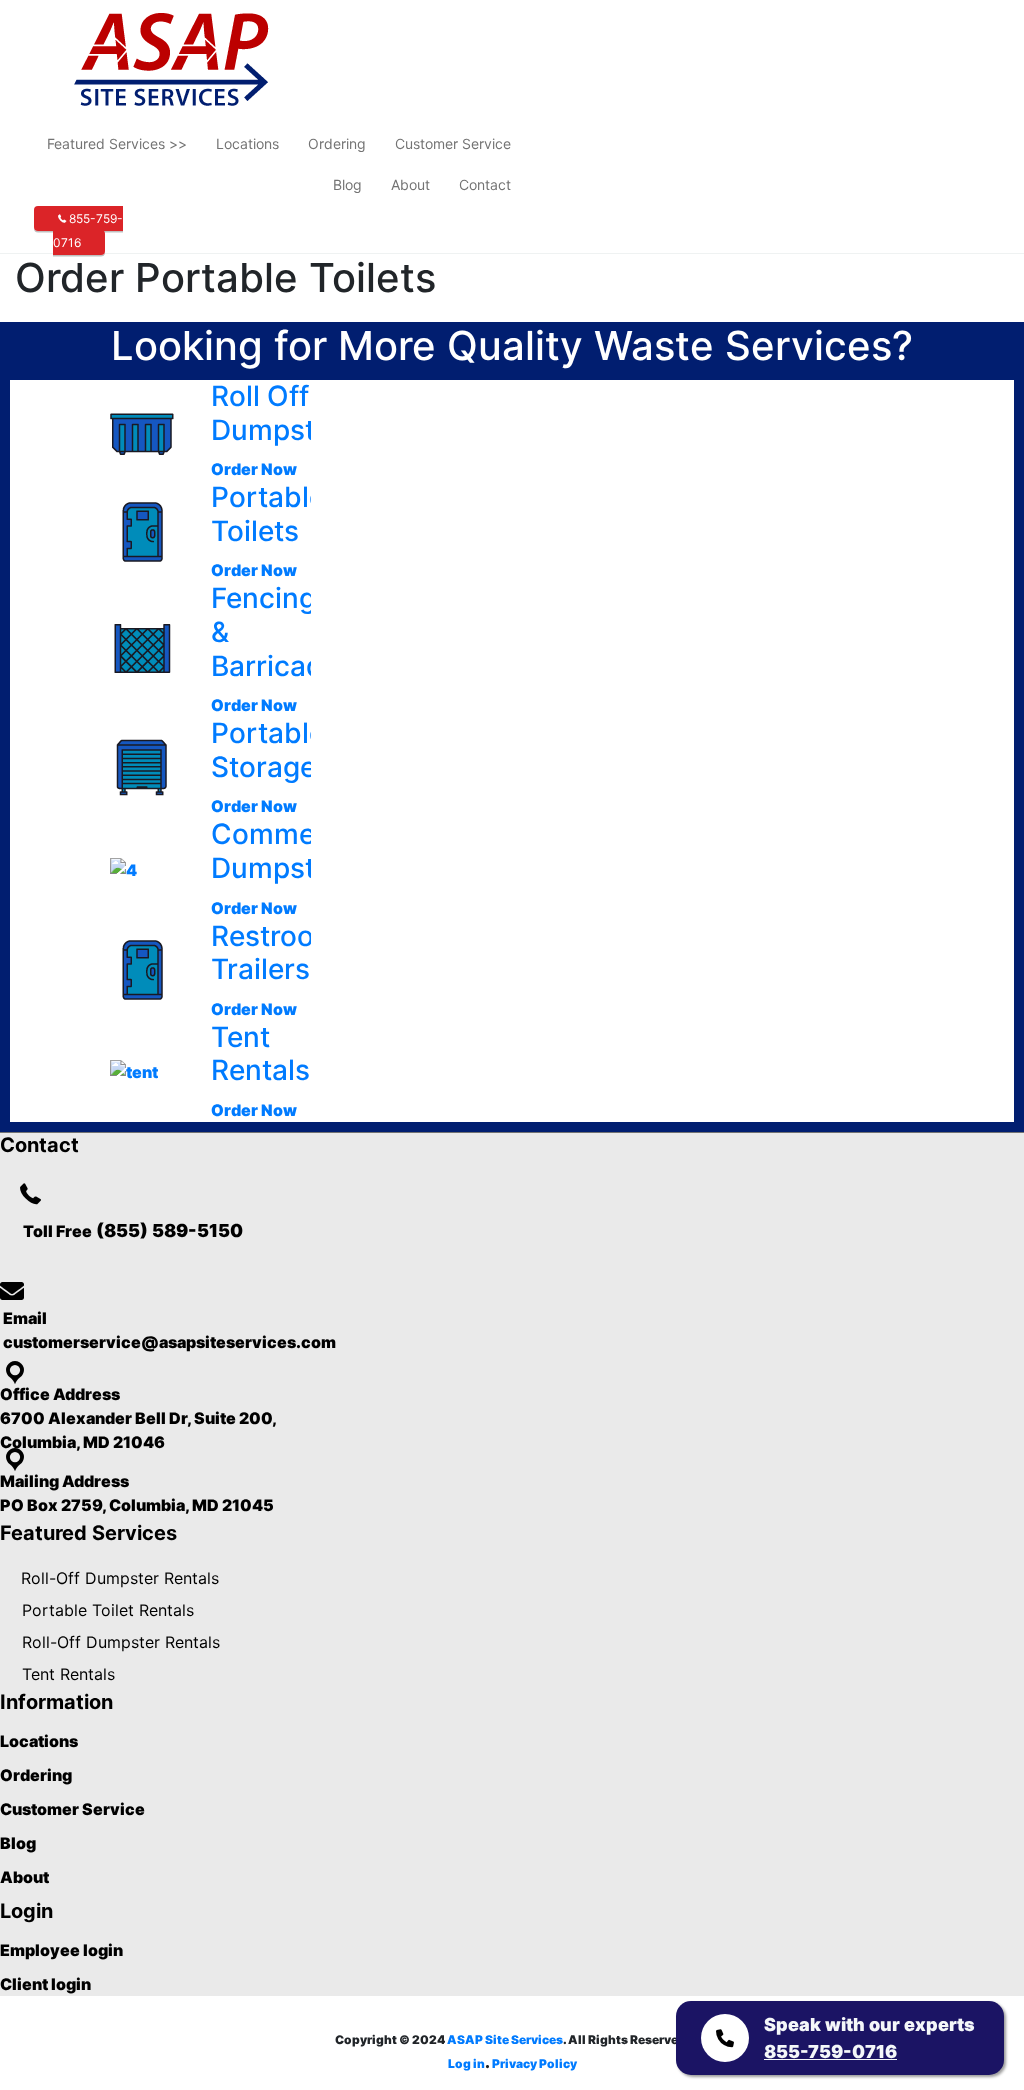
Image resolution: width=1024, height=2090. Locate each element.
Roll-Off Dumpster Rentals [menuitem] (120, 1578)
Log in (466, 2063)
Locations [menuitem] (247, 143)
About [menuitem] (410, 184)
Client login (45, 1984)
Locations (39, 1741)
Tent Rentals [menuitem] (68, 1674)
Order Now (254, 469)
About (24, 1877)
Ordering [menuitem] (337, 143)
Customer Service (72, 1809)
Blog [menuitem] (347, 184)
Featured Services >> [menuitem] (117, 143)
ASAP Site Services (505, 2039)
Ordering (36, 1775)
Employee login (61, 1950)
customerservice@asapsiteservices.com (168, 1342)
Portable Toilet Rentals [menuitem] (108, 1610)
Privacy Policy (534, 2063)
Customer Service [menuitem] (453, 143)
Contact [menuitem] (485, 184)
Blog (18, 1843)
